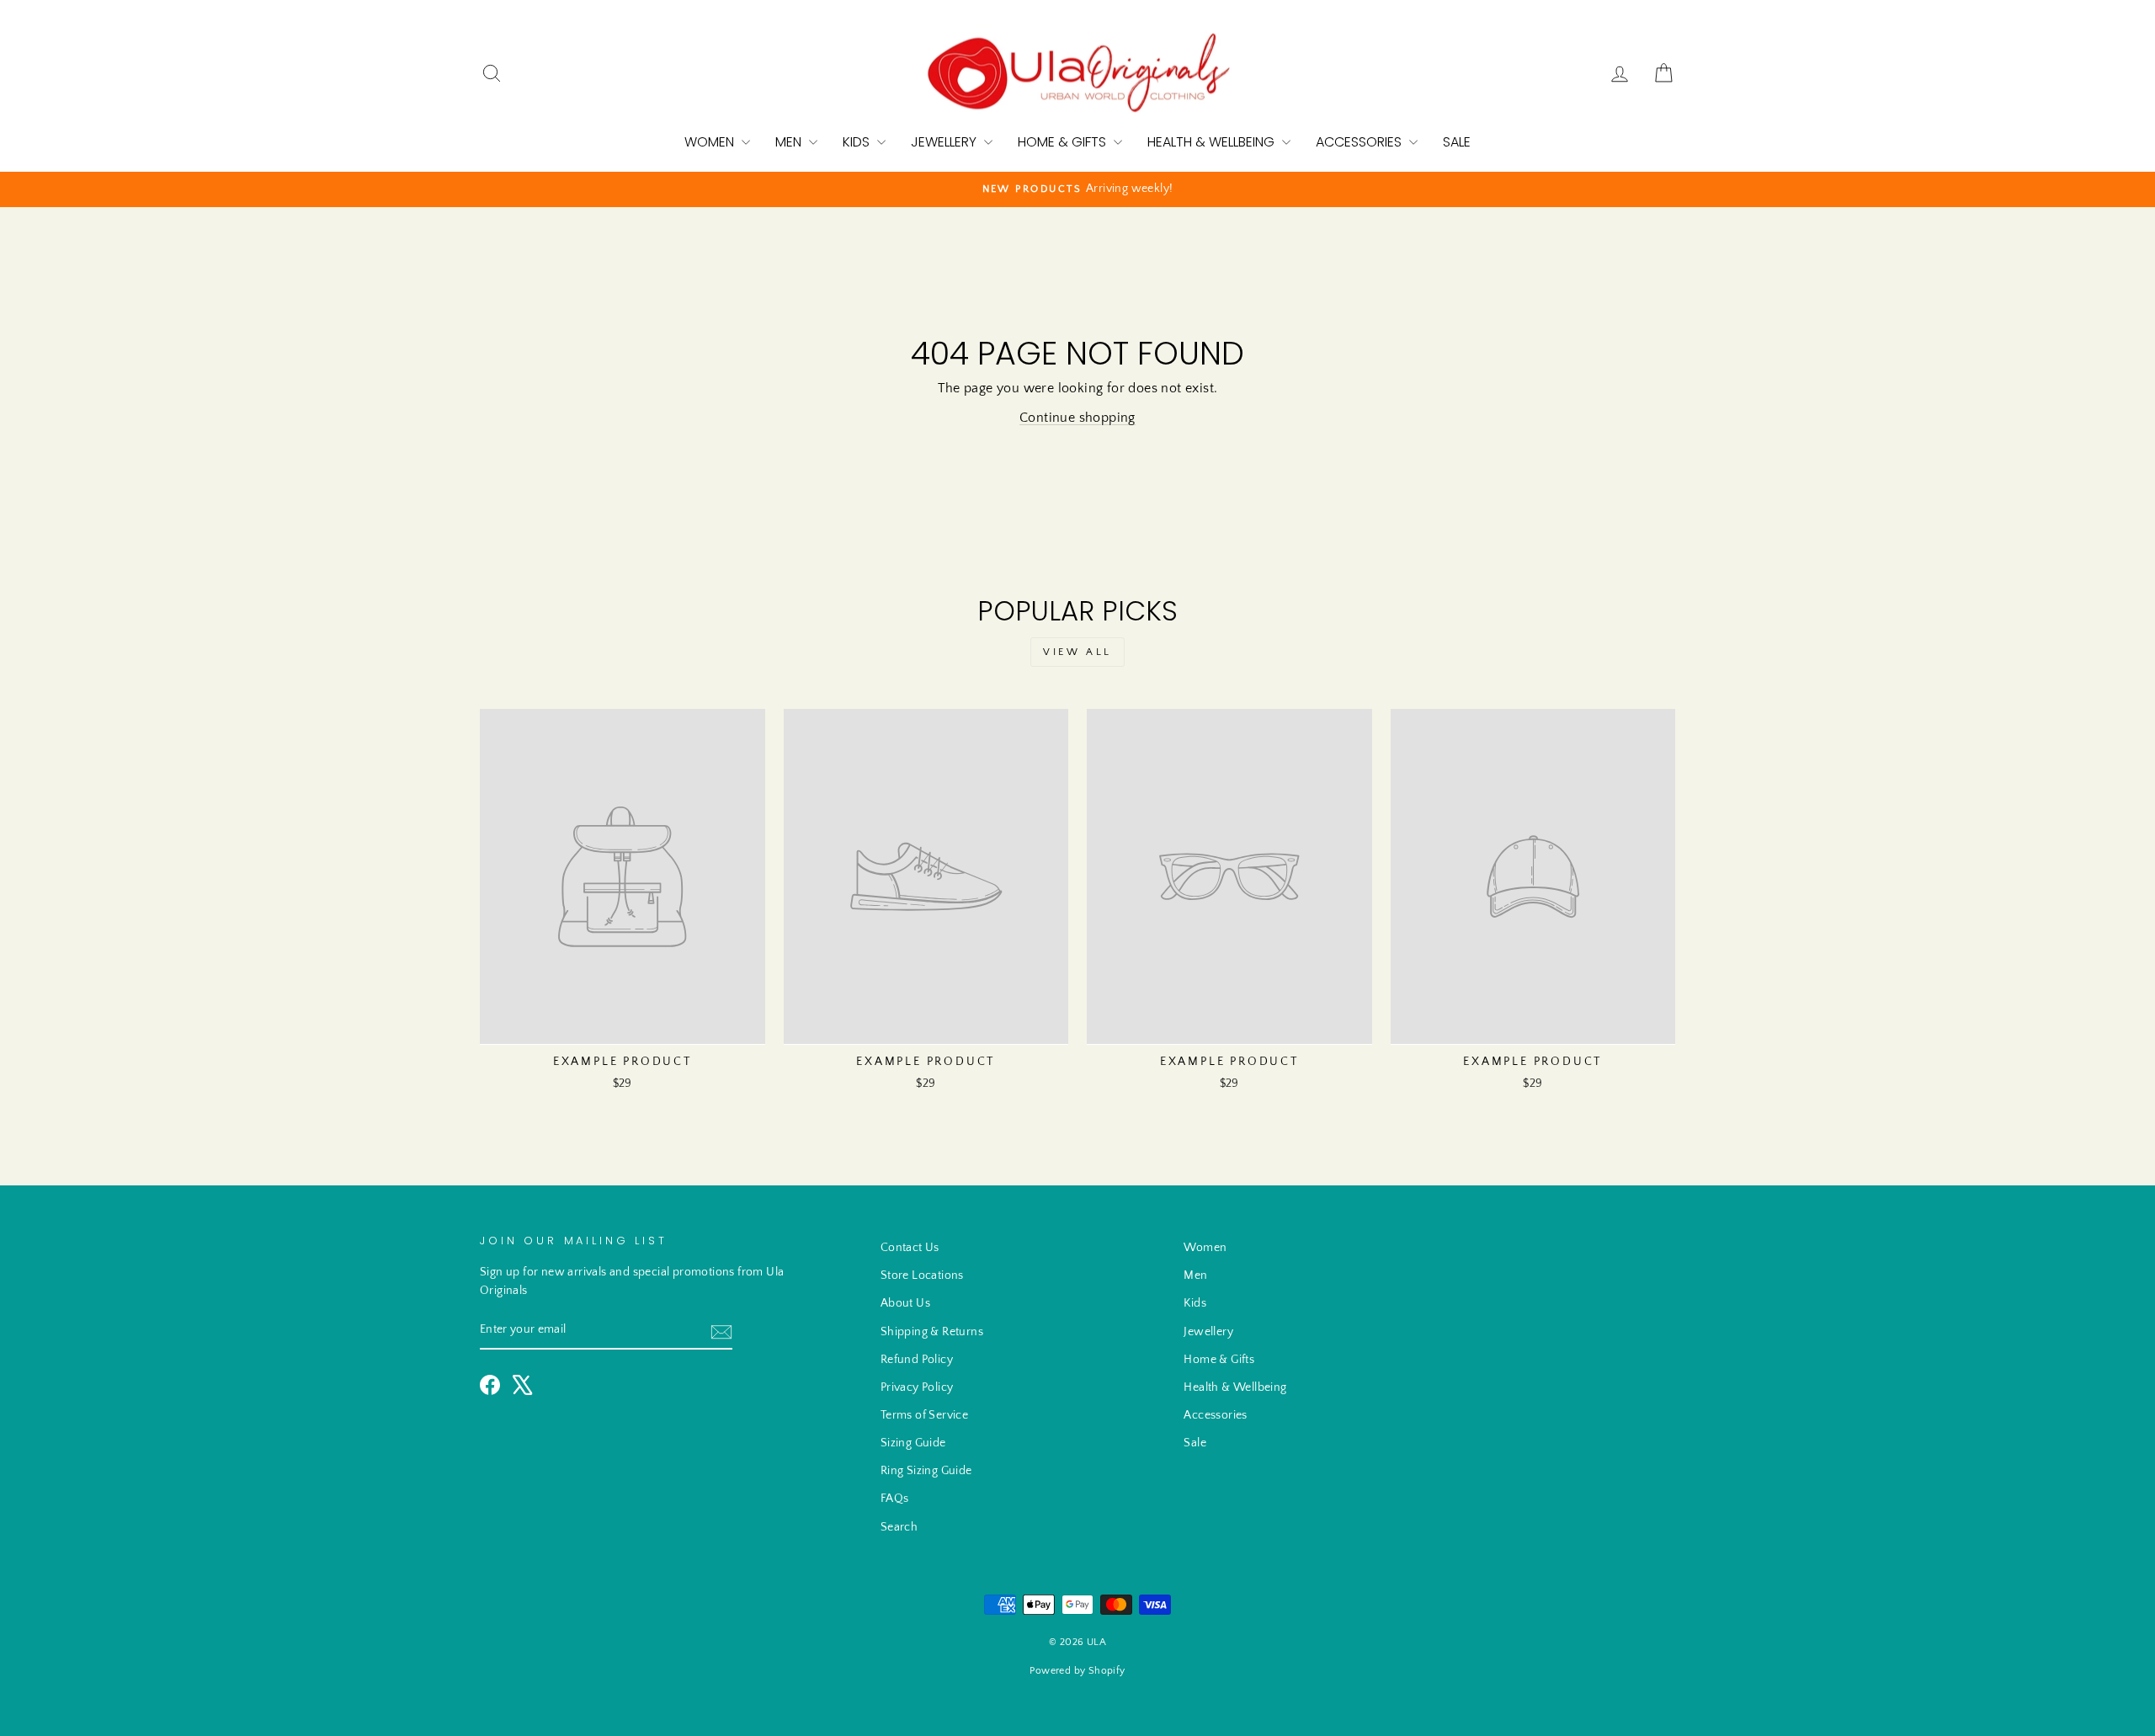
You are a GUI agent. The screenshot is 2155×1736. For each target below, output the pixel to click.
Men (790, 142)
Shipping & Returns (932, 1332)
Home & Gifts (1064, 142)
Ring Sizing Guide (926, 1471)
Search (899, 1527)
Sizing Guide (913, 1443)
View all (1077, 652)
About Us (905, 1303)
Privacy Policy (917, 1387)
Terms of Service (924, 1415)
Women (711, 142)
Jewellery (945, 142)
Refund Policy (917, 1360)
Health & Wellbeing (1213, 142)
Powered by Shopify (1077, 1671)
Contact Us (910, 1248)
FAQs (895, 1499)
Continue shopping (1077, 418)
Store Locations (922, 1275)
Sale (1457, 142)
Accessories (1360, 142)
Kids (858, 142)
